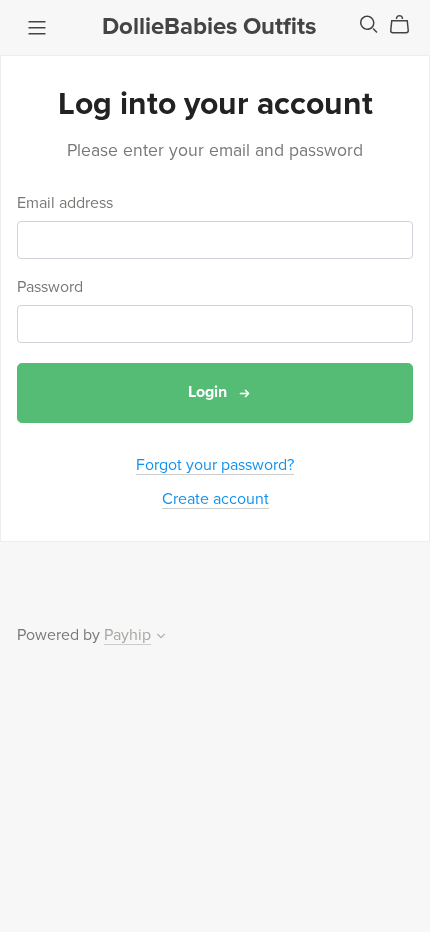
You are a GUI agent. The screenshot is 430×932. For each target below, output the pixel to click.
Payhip (127, 635)
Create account (215, 499)
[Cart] (407, 25)
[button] (161, 638)
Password (50, 287)
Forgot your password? (215, 465)
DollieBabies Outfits (209, 26)
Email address (65, 203)
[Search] (369, 24)
